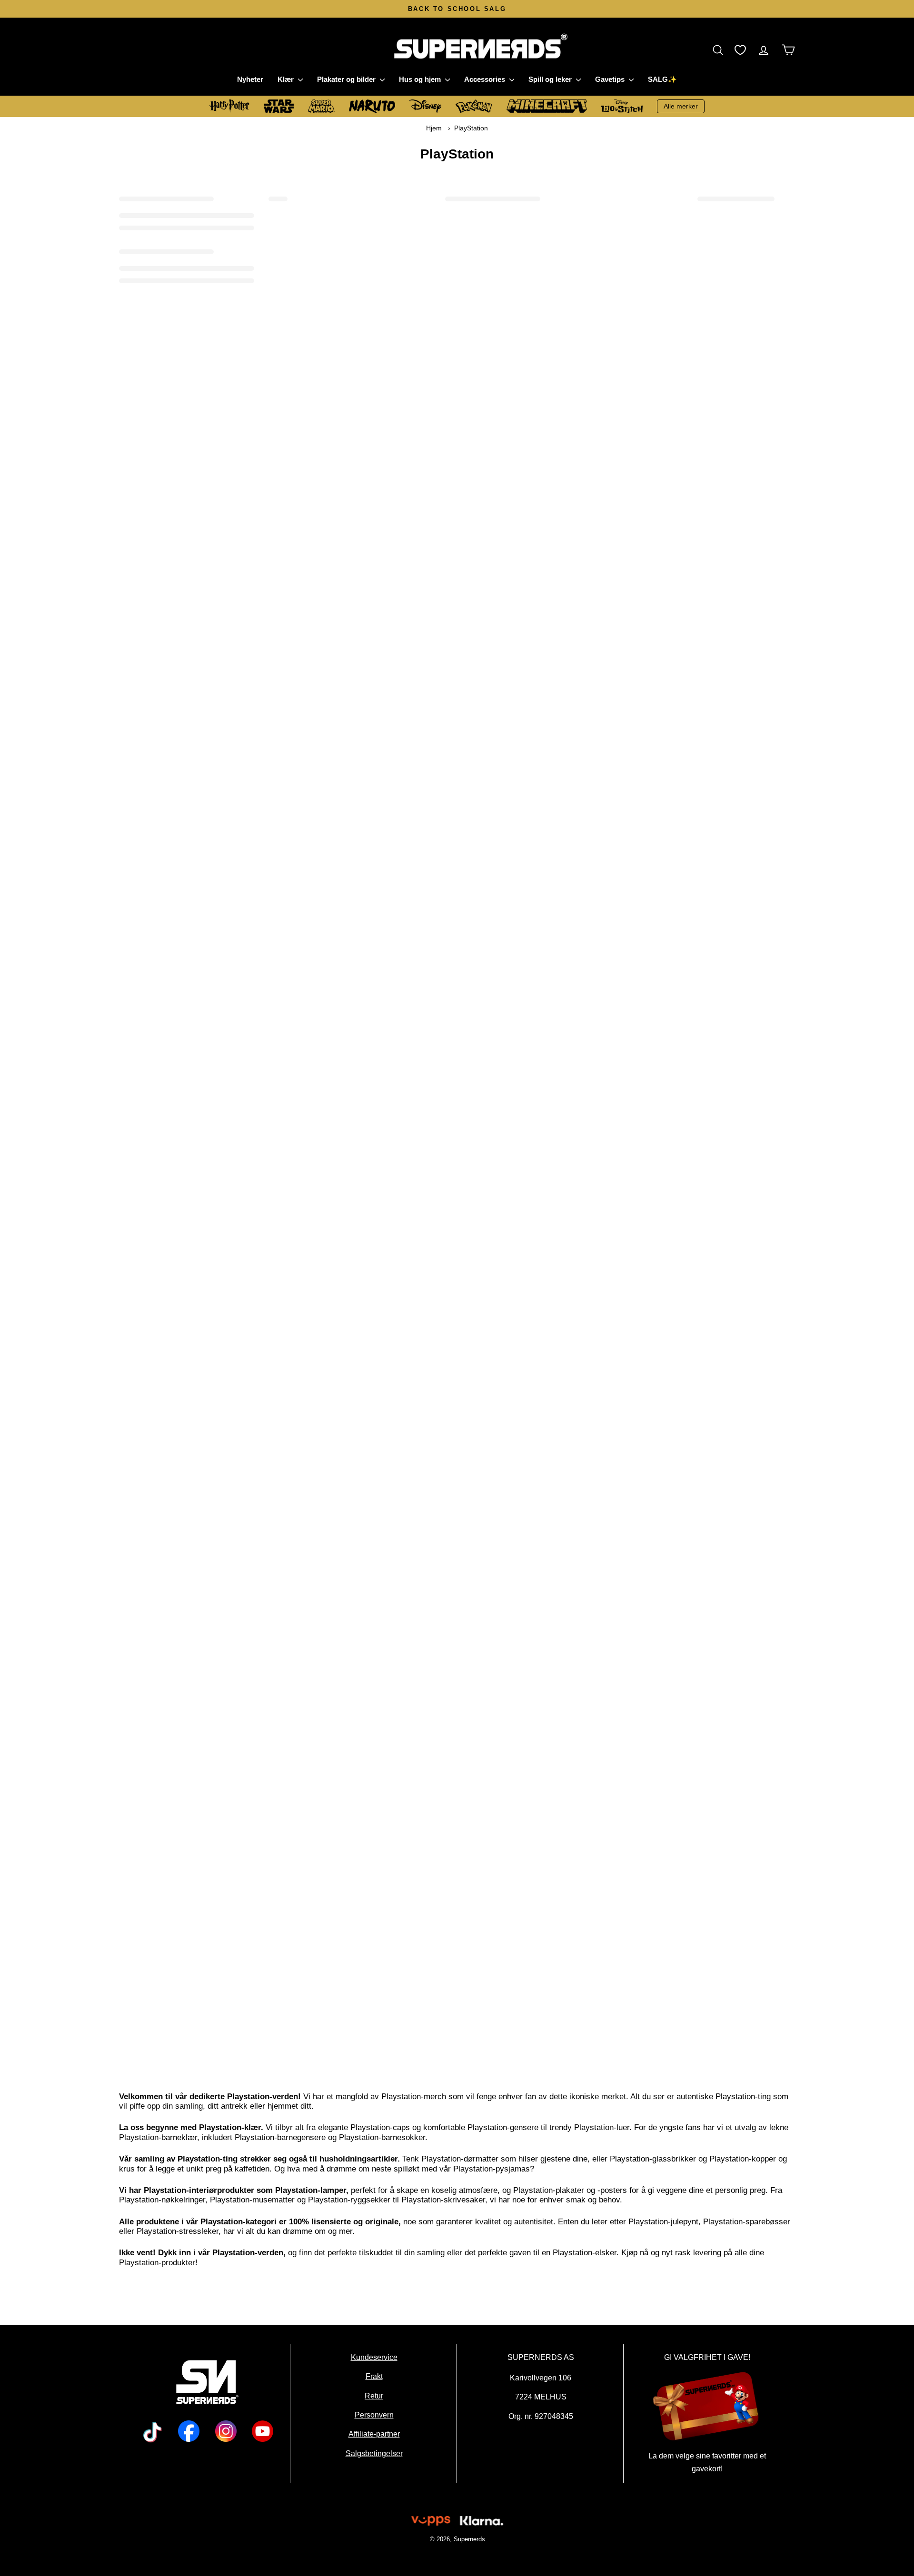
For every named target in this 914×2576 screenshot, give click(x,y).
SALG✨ (662, 79)
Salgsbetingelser (374, 2453)
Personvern (374, 2415)
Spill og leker (551, 79)
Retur (374, 2396)
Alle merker (681, 106)
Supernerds (469, 2539)
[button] (720, 50)
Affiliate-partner (374, 2434)
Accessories (486, 79)
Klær (287, 79)
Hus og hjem (421, 79)
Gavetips (611, 79)
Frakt (374, 2377)
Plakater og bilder (347, 79)
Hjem (434, 128)
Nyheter (250, 79)
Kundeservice (374, 2357)
